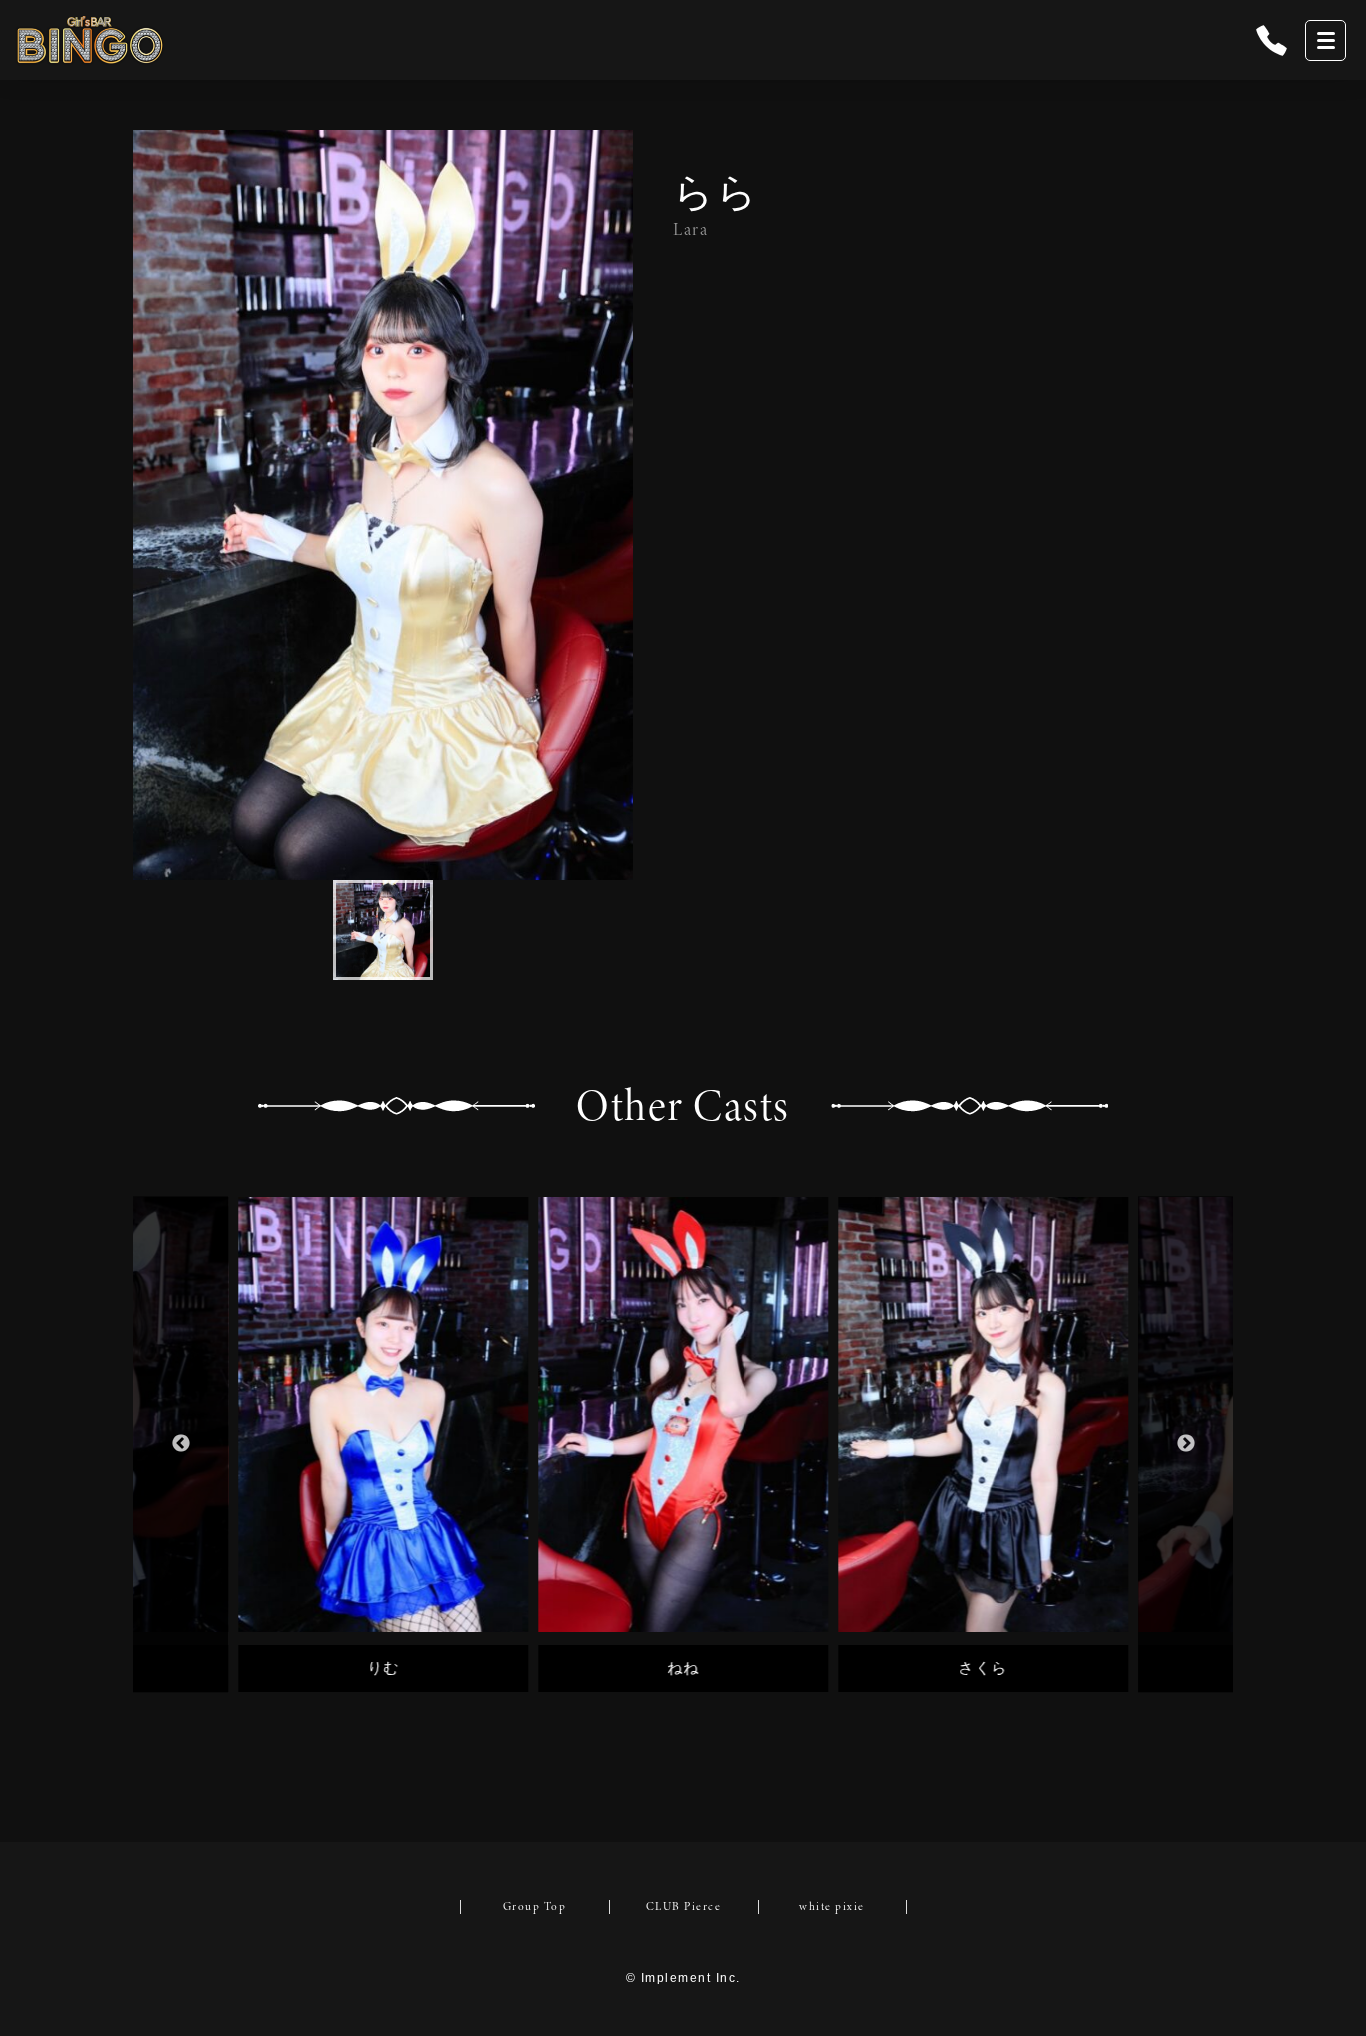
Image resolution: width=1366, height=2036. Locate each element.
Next (1185, 1444)
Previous (180, 1444)
